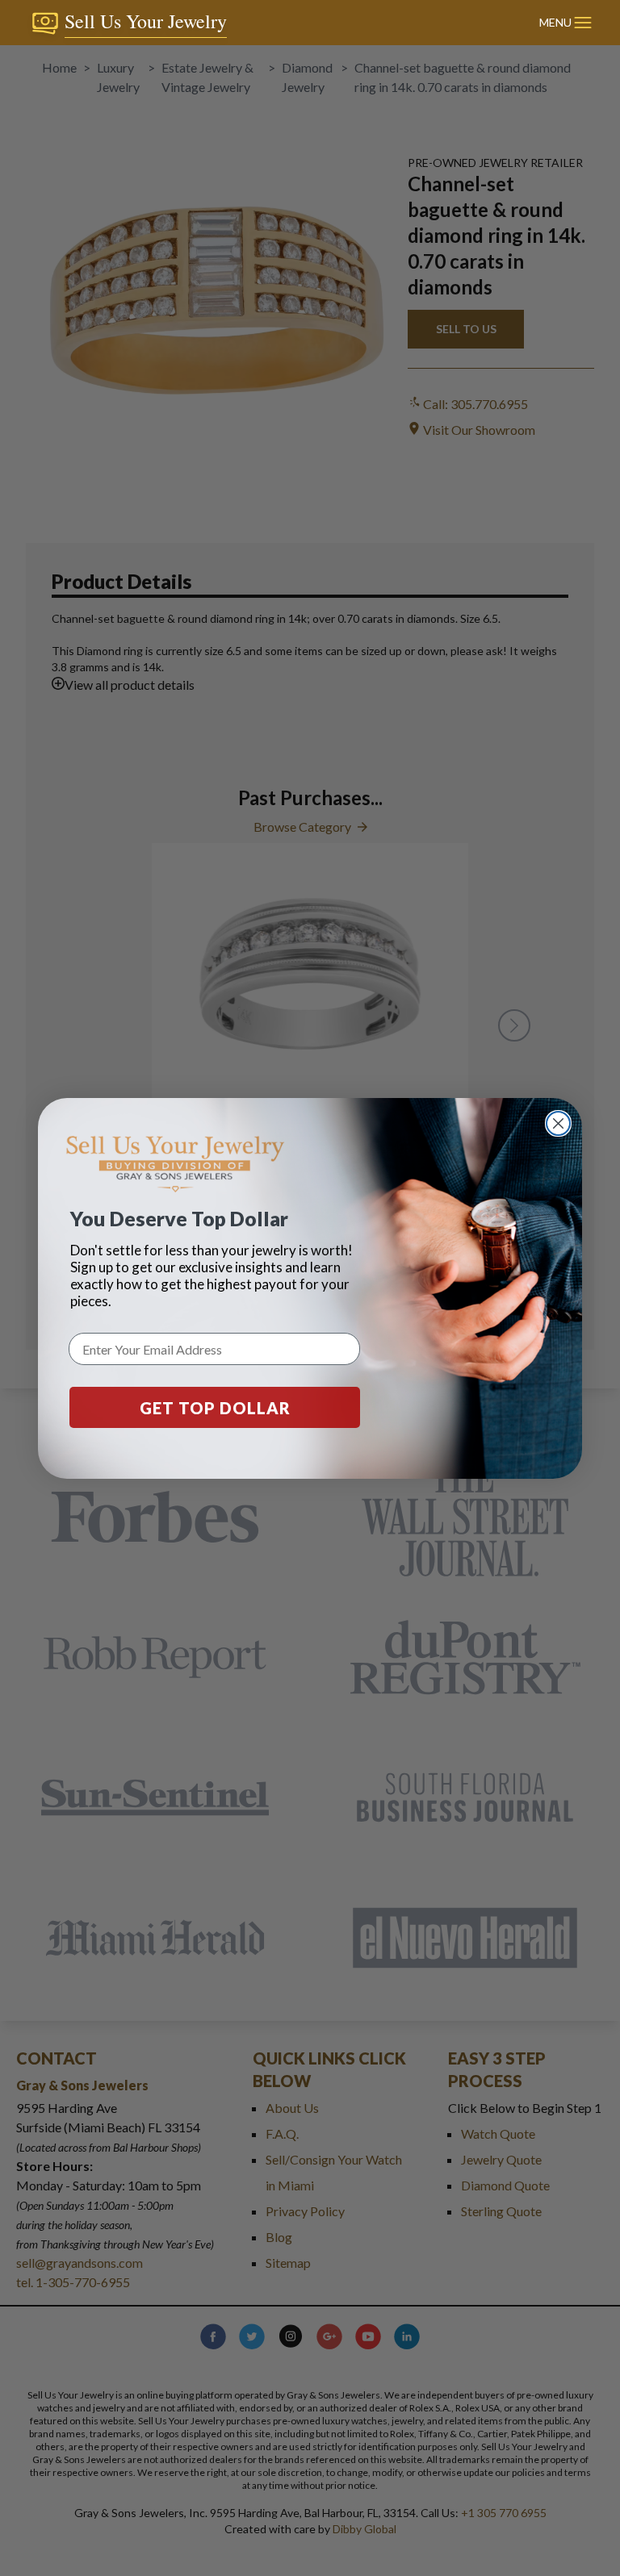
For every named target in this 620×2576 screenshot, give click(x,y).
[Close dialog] (558, 1123)
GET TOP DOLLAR (215, 1408)
